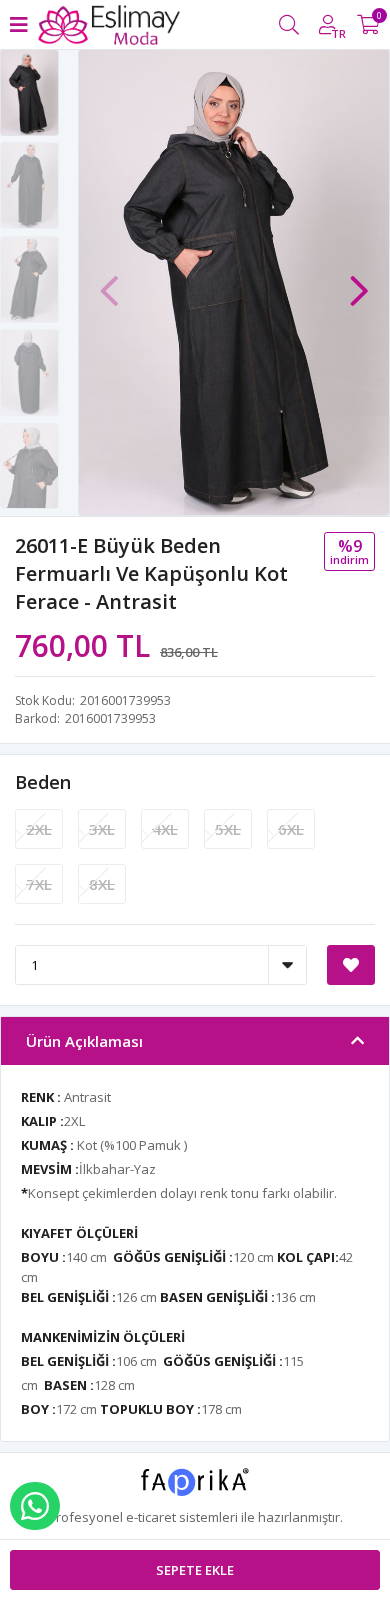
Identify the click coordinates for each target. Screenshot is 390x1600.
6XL (291, 829)
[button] (359, 281)
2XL (39, 829)
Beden (43, 782)
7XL (39, 884)
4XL (165, 829)
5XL (228, 829)
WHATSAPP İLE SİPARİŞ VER (35, 1506)
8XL (102, 884)
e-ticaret (151, 1517)
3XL (102, 829)
